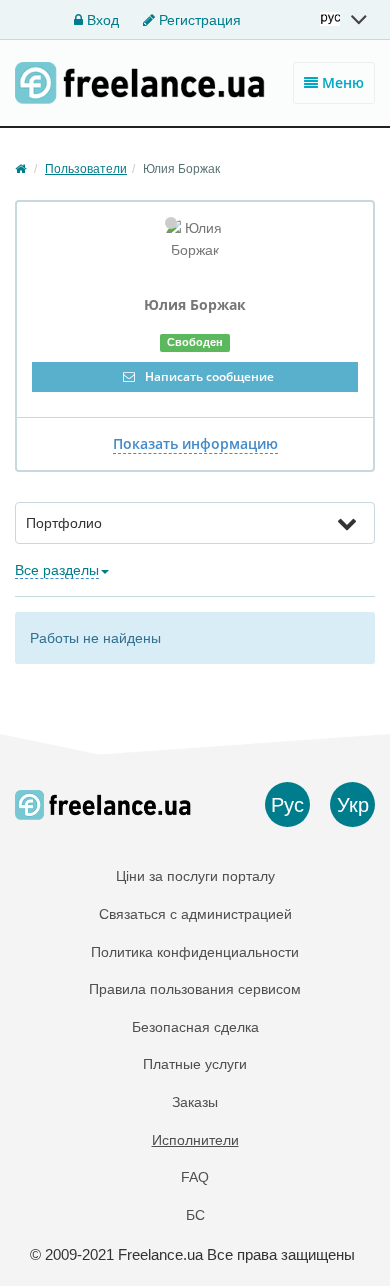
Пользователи (86, 169)
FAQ (195, 1177)
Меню (341, 82)
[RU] (345, 19)
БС (195, 1215)
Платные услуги (195, 1064)
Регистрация (198, 20)
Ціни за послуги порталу (195, 876)
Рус (287, 805)
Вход (101, 20)
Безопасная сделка (195, 1027)
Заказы (195, 1102)
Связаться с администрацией (195, 914)
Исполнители (195, 1140)
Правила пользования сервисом (195, 989)
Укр (353, 805)
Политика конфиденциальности (195, 952)
